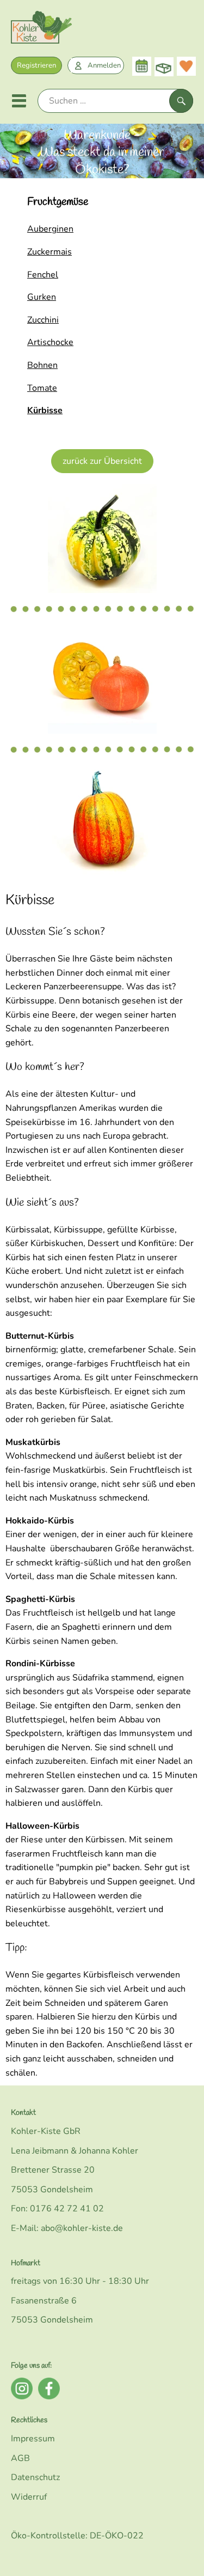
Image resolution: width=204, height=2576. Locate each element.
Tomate (42, 388)
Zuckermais (50, 252)
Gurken (42, 297)
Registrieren (36, 65)
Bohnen (42, 365)
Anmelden (104, 65)
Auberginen (50, 229)
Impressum (33, 2439)
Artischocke (50, 342)
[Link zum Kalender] (142, 66)
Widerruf (29, 2497)
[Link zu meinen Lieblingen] (186, 66)
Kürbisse (45, 410)
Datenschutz (35, 2477)
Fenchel (43, 275)
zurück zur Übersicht (102, 461)
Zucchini (43, 320)
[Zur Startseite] (41, 30)
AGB (20, 2458)
